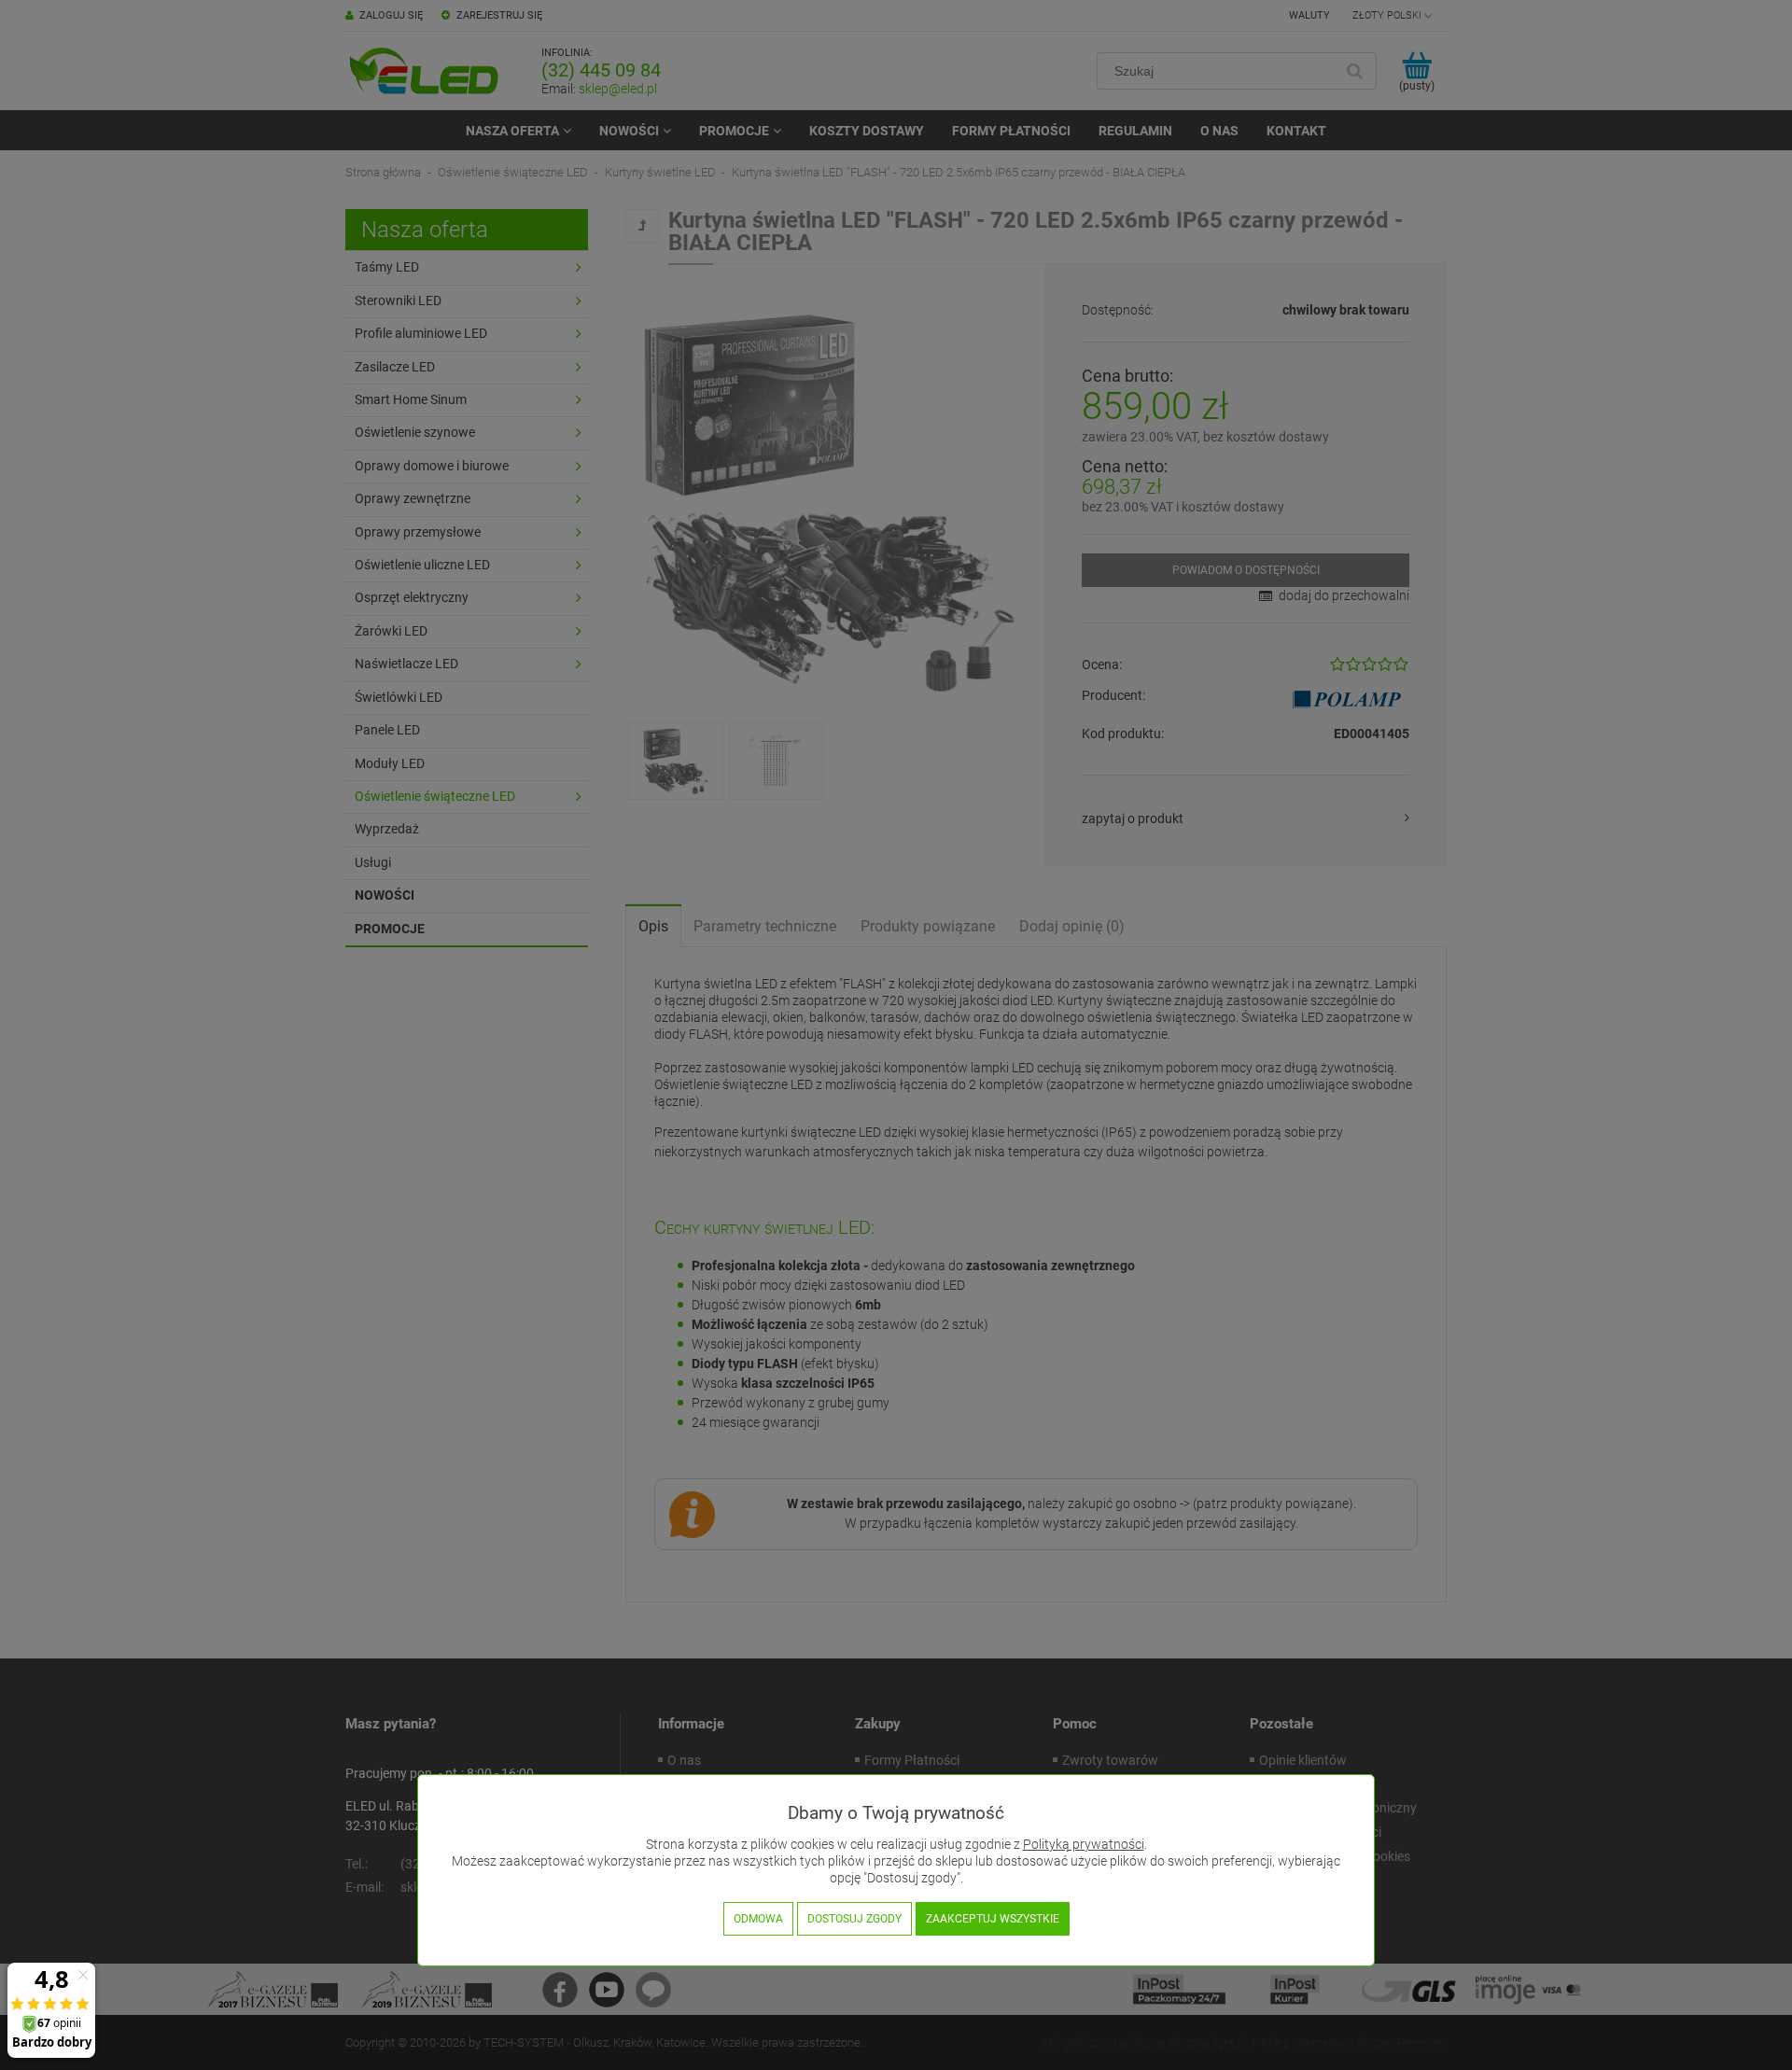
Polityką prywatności (1084, 1845)
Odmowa (758, 1919)
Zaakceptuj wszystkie (993, 1919)
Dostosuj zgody (854, 1919)
